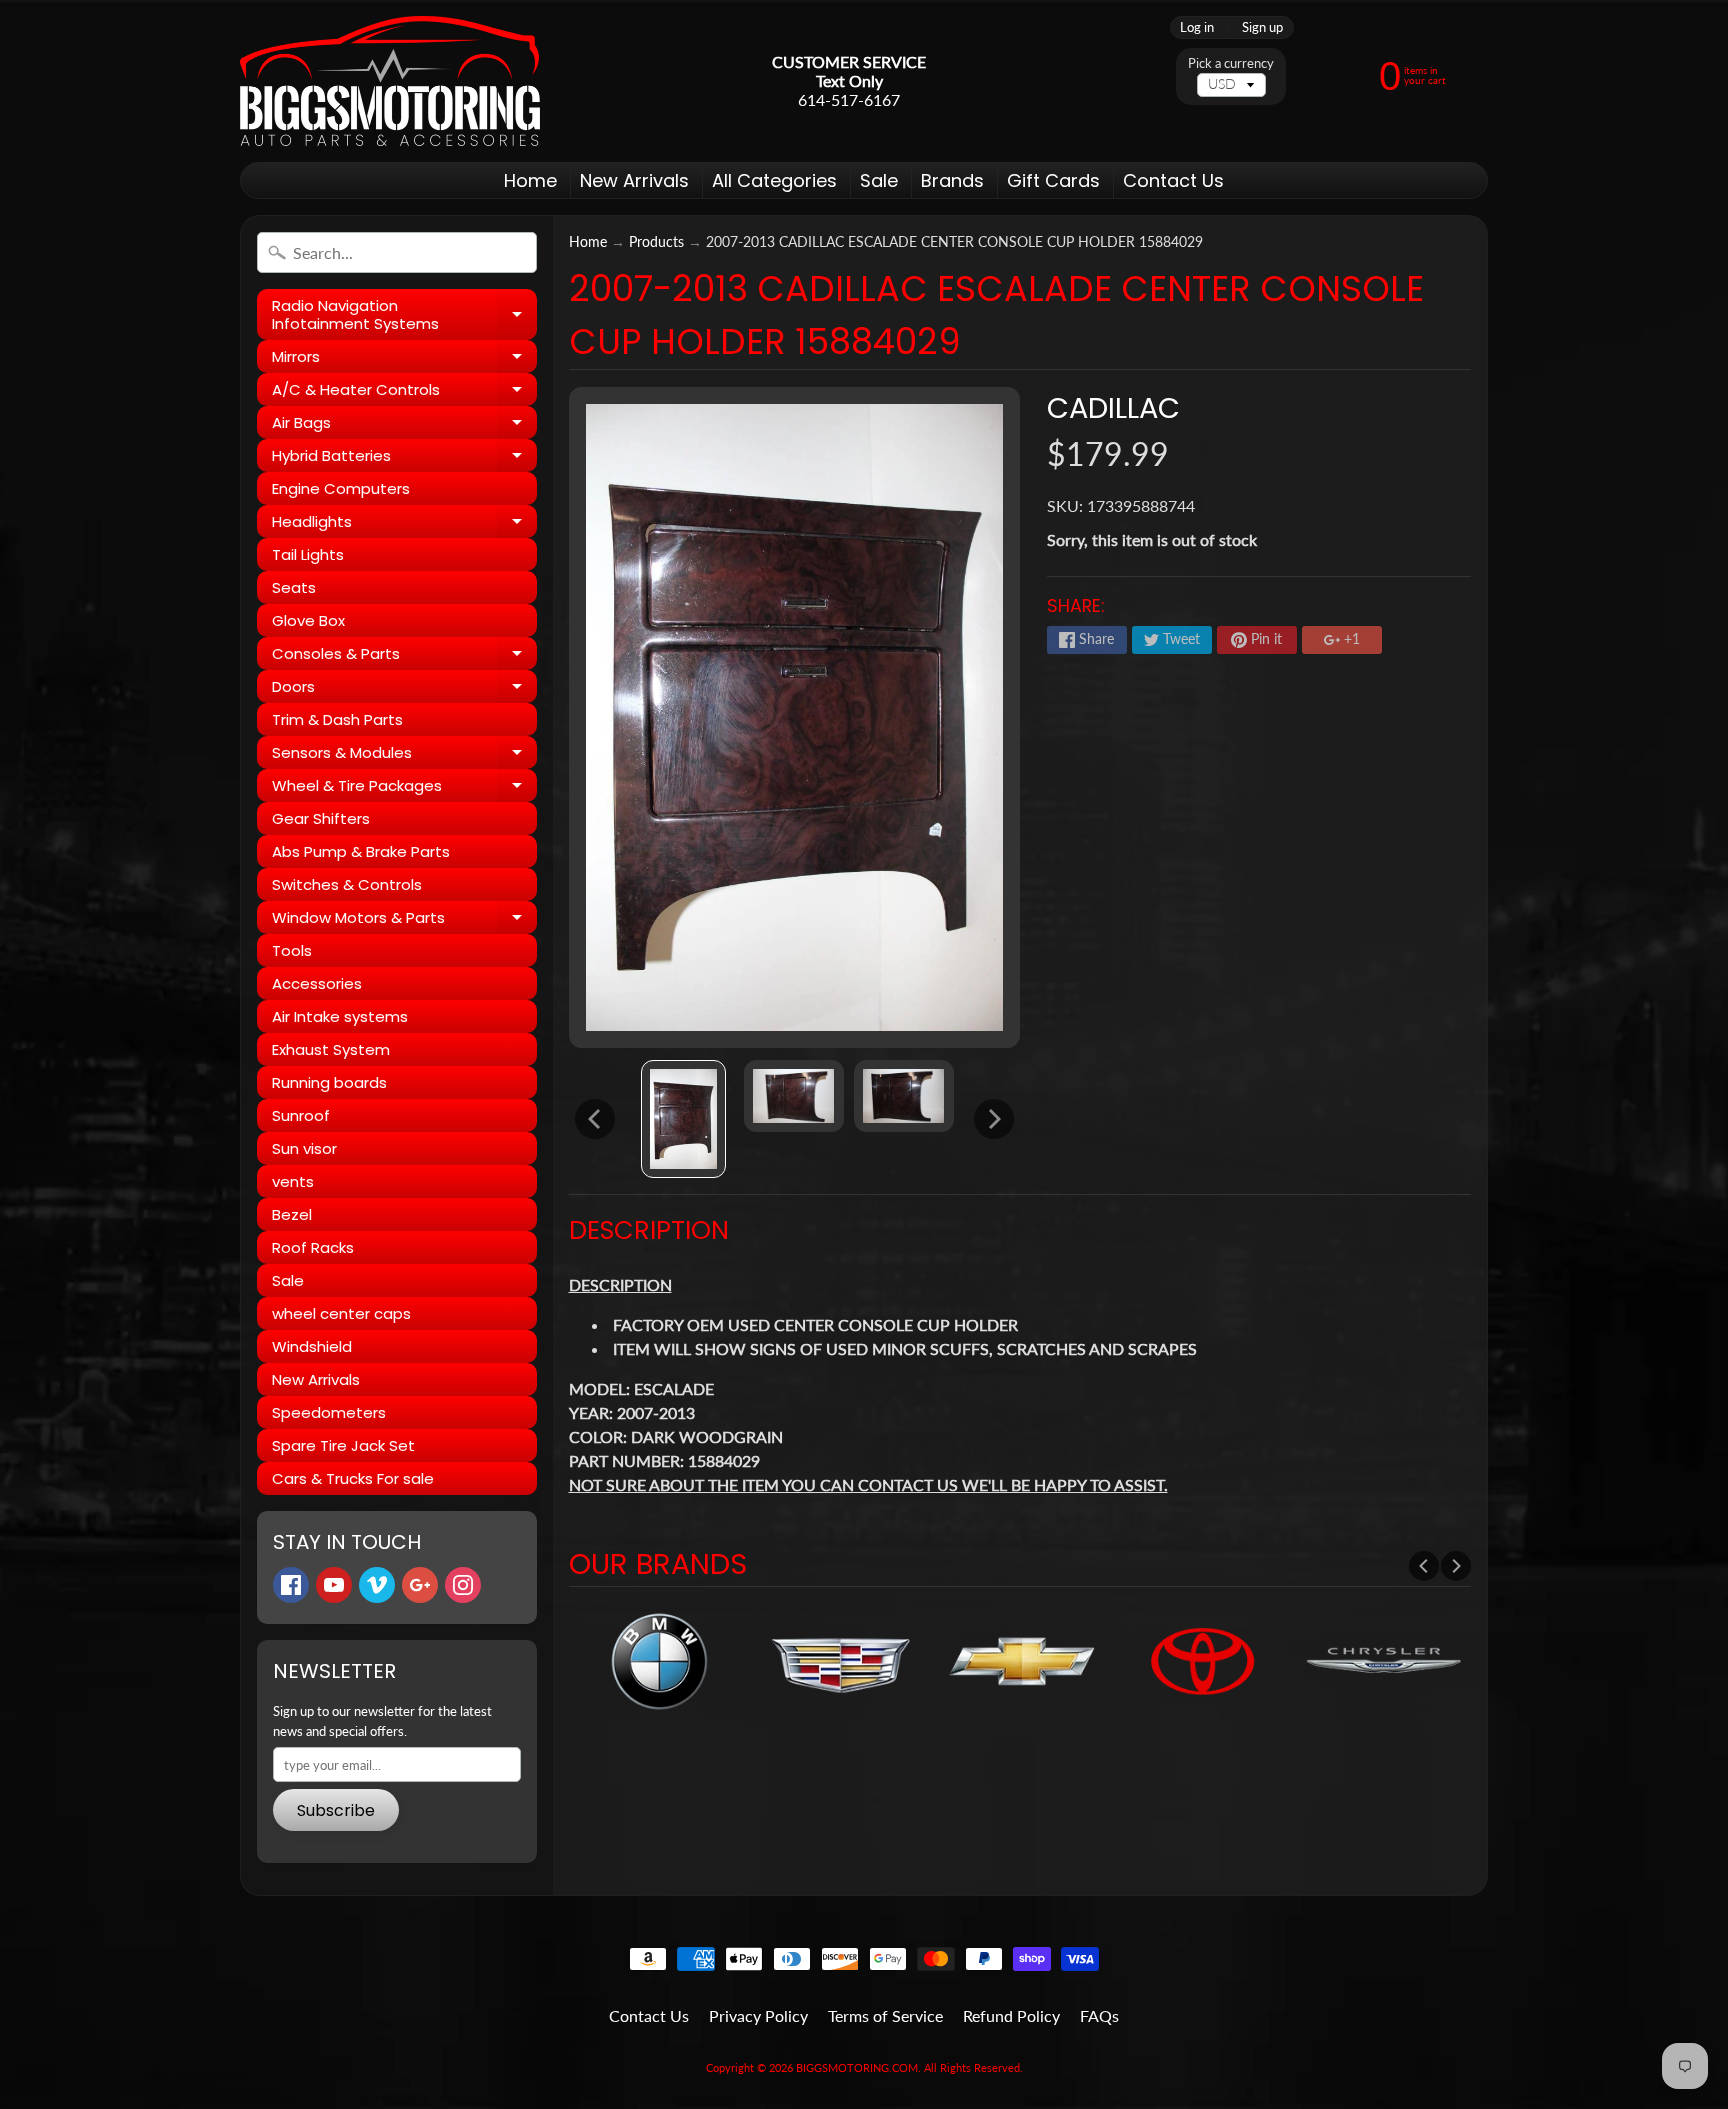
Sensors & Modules (404, 755)
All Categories (774, 180)
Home (530, 180)
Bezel (292, 1214)
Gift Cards (1053, 180)
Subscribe (336, 1810)
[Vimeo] (377, 1585)
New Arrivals (634, 180)
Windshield (312, 1346)
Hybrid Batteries (404, 458)
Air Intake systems (340, 1016)
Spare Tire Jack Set (343, 1445)
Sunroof (301, 1115)
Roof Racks (313, 1247)
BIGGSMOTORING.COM (857, 2067)
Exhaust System (331, 1049)
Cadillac (1113, 408)
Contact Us (1173, 180)
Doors (404, 689)
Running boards (329, 1082)
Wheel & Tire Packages (404, 788)
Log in (1197, 27)
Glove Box (308, 620)
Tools (292, 950)
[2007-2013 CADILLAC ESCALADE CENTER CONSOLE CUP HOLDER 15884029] (683, 1119)
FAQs (1099, 2015)
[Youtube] (334, 1585)
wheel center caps (341, 1313)
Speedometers (329, 1412)
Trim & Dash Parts (337, 719)
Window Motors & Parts (404, 920)
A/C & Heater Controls (404, 392)
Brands (952, 180)
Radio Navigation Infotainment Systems (404, 315)
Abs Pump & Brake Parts (361, 851)
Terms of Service (885, 2015)
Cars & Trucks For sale (353, 1478)
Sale (879, 180)
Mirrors (404, 359)
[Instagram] (463, 1585)
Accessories (317, 983)
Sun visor (304, 1148)
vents (293, 1181)
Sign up (1262, 27)
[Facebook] (291, 1585)
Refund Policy (1011, 2015)
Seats (294, 587)
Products (656, 242)
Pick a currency (1231, 63)
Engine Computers (341, 488)
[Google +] (420, 1585)
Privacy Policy (758, 2015)
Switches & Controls (347, 884)
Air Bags (404, 425)
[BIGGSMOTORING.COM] (390, 81)
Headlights (404, 524)
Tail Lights (308, 554)
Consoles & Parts (404, 656)
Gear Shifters (321, 818)
